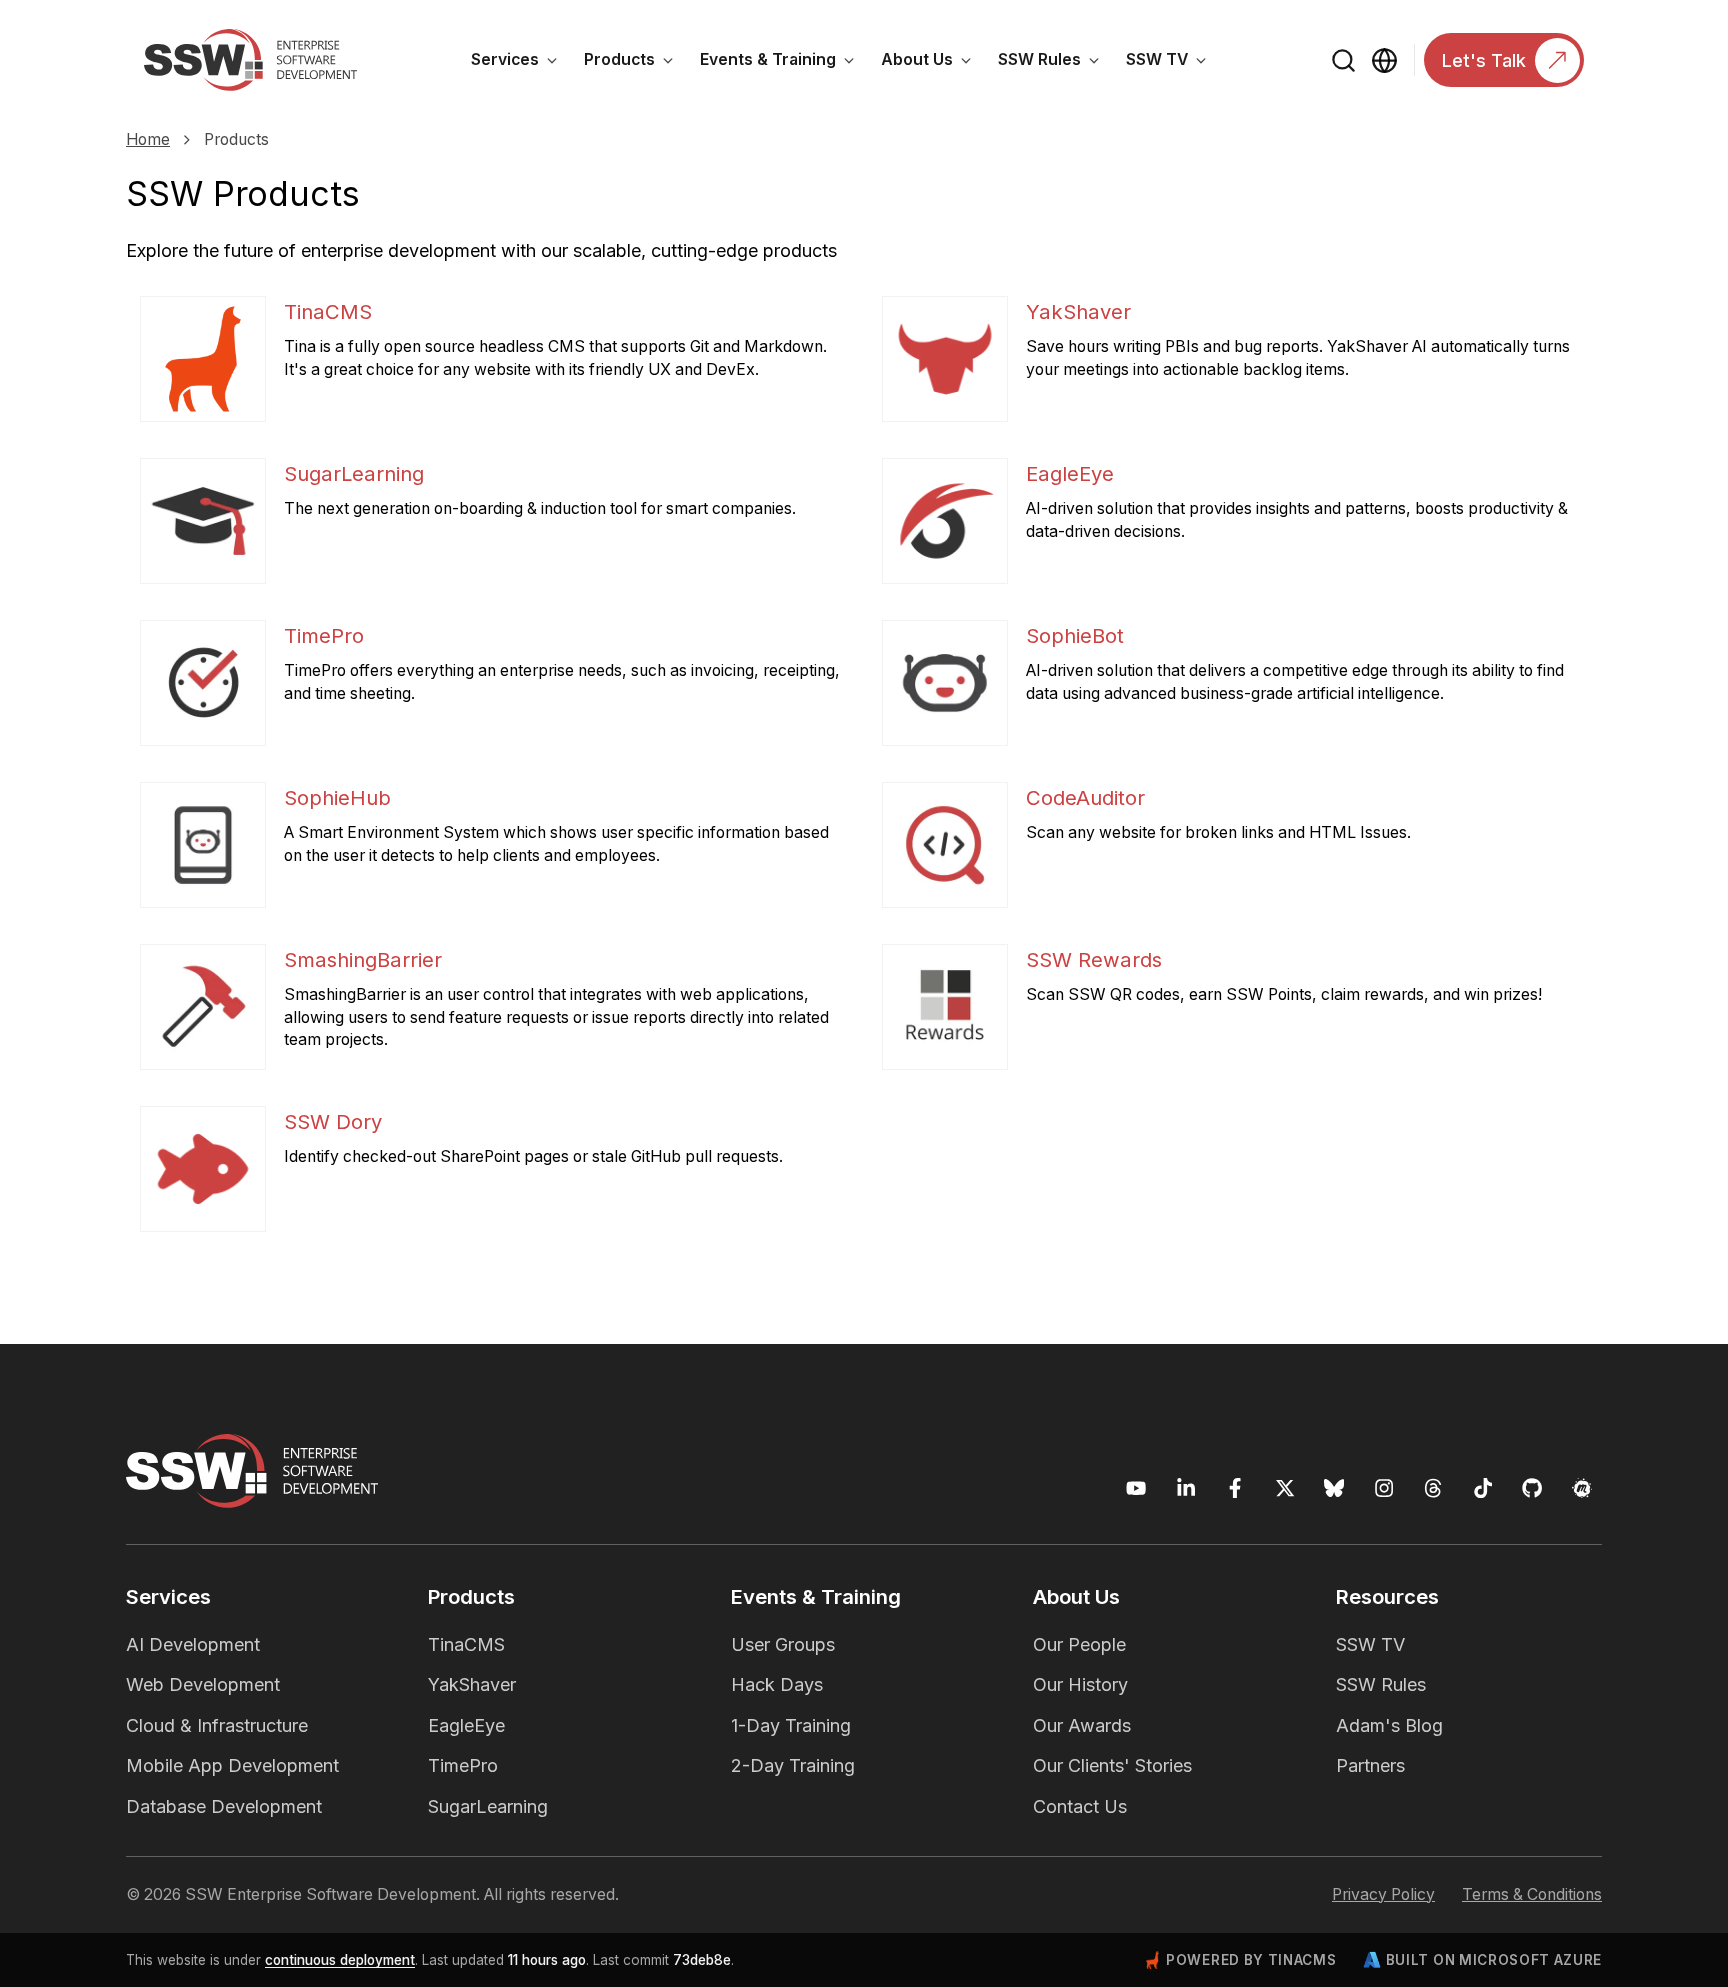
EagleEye (466, 1725)
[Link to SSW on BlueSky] (1334, 1488)
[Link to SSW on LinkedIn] (1186, 1488)
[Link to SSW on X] (1285, 1488)
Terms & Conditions (1532, 1894)
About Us (933, 63)
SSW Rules (1055, 63)
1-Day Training (791, 1725)
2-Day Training (793, 1765)
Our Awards (1082, 1725)
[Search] (1344, 60)
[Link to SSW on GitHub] (1532, 1488)
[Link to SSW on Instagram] (1384, 1488)
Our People (1079, 1644)
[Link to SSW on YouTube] (1136, 1488)
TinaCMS (466, 1644)
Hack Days (777, 1684)
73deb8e (702, 1960)
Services (521, 63)
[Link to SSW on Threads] (1433, 1488)
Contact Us (1080, 1806)
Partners (1370, 1765)
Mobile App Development (232, 1765)
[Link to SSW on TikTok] (1483, 1488)
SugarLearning (488, 1806)
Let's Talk (1484, 60)
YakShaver (472, 1684)
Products (635, 63)
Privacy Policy (1383, 1894)
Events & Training (784, 63)
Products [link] (236, 139)
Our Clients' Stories (1112, 1765)
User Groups (783, 1644)
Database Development (224, 1806)
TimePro (463, 1765)
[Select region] (1384, 60)
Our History (1080, 1684)
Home (148, 139)
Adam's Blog (1389, 1725)
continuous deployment (340, 1960)
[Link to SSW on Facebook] (1235, 1488)
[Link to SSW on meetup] (1582, 1488)
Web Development (203, 1684)
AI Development (193, 1644)
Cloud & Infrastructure (217, 1725)
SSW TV (1173, 63)
